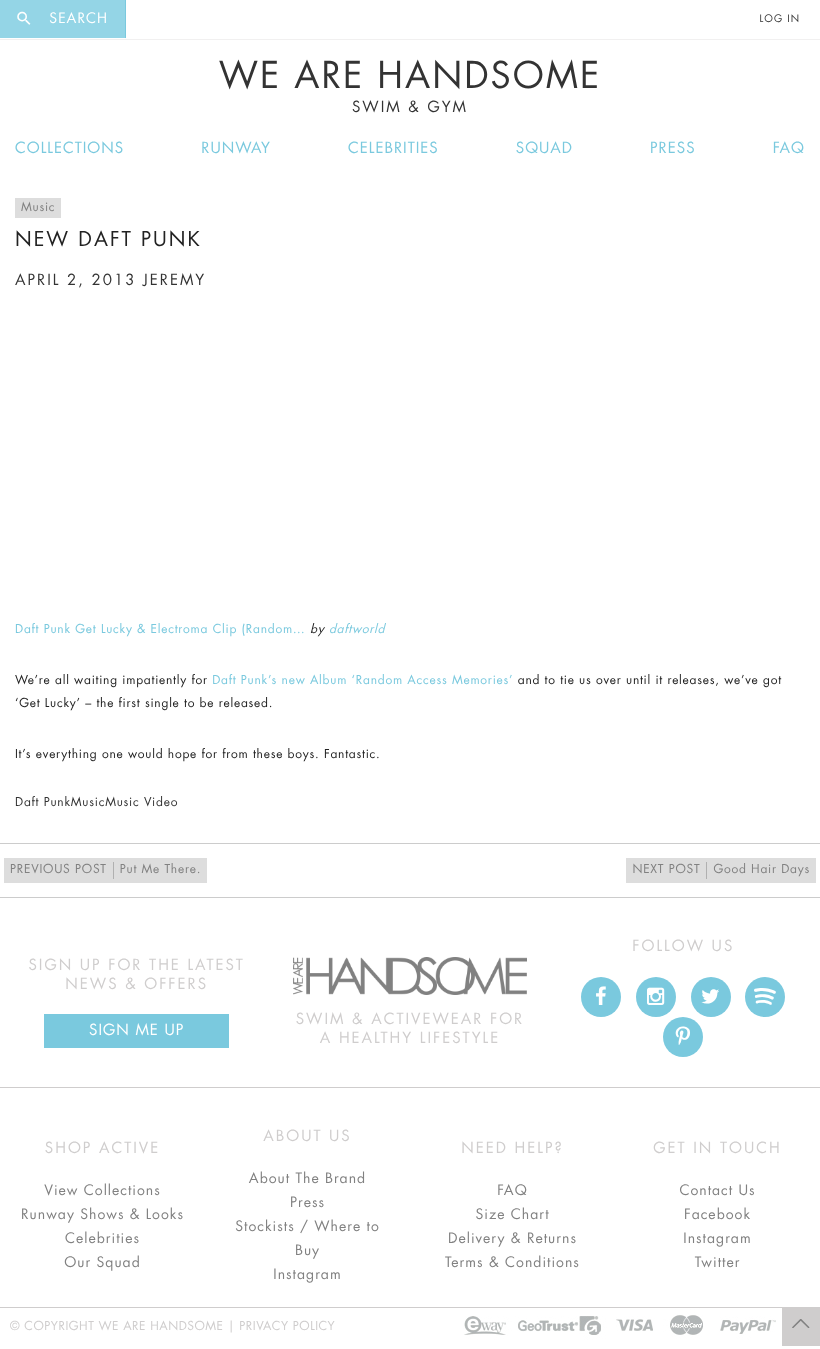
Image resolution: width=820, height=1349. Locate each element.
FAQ (789, 148)
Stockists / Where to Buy (307, 1239)
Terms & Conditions (512, 1263)
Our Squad (102, 1263)
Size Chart (512, 1215)
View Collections (102, 1191)
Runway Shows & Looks (102, 1215)
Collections (69, 148)
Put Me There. (105, 870)
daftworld (357, 630)
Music (38, 208)
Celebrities (393, 148)
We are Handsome (181, 19)
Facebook (717, 1215)
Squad (544, 148)
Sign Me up (136, 1030)
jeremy (174, 280)
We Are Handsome (410, 87)
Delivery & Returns (512, 1239)
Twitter (718, 1263)
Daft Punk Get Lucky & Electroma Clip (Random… (160, 630)
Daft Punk (43, 803)
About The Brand (307, 1179)
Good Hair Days (721, 870)
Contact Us (717, 1191)
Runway (236, 148)
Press (672, 148)
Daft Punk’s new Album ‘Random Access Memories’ (362, 681)
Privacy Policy (287, 1327)
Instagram (307, 1275)
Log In (780, 19)
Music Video (141, 803)
